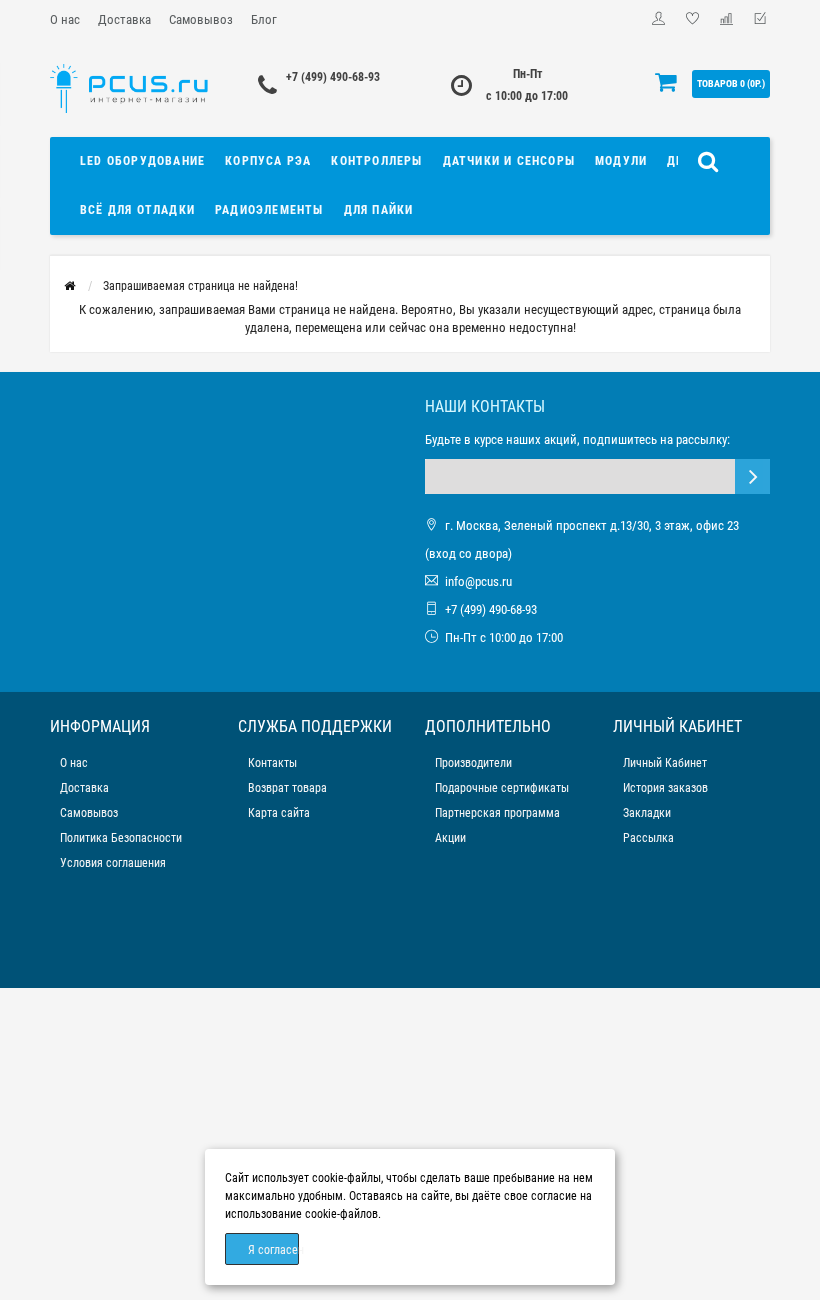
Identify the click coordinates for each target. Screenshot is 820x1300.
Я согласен (273, 1250)
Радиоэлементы (269, 210)
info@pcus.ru (478, 581)
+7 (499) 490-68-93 (333, 77)
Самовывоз (201, 19)
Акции (450, 838)
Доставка (124, 19)
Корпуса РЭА (268, 161)
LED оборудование (142, 161)
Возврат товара (287, 788)
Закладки (647, 813)
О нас (65, 19)
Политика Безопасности (121, 838)
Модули (621, 161)
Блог (264, 19)
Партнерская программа (497, 813)
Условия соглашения (113, 863)
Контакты (272, 763)
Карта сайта (279, 813)
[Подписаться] (752, 476)
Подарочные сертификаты (502, 788)
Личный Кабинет (665, 763)
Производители (473, 763)
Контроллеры (376, 161)
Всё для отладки (137, 210)
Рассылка (648, 838)
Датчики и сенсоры (509, 161)
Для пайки (379, 210)
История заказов (665, 788)
